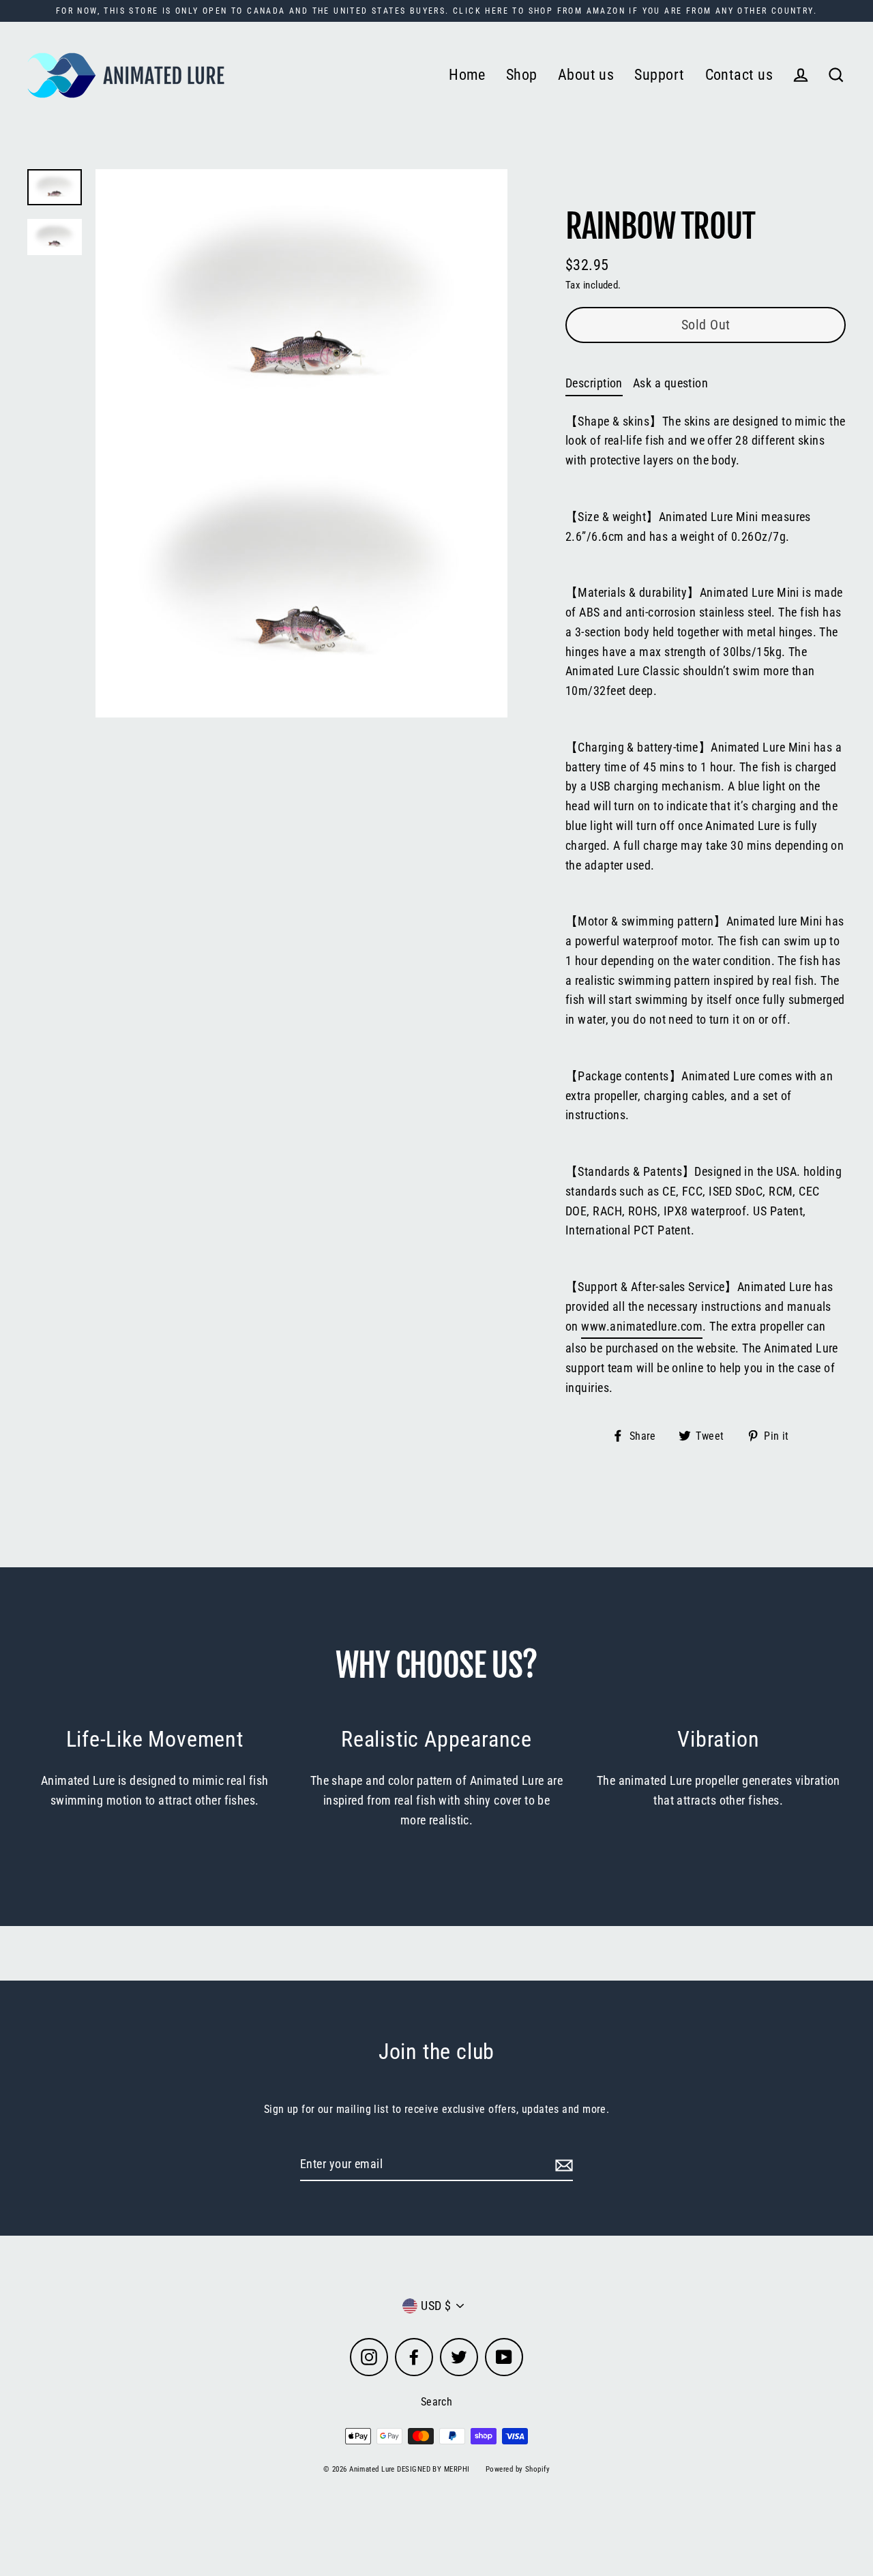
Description (594, 383)
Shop (522, 75)
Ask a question (670, 383)
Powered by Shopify (518, 2469)
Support (659, 75)
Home (467, 75)
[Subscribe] (562, 2165)
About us (586, 75)
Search (437, 2402)
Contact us (739, 75)
